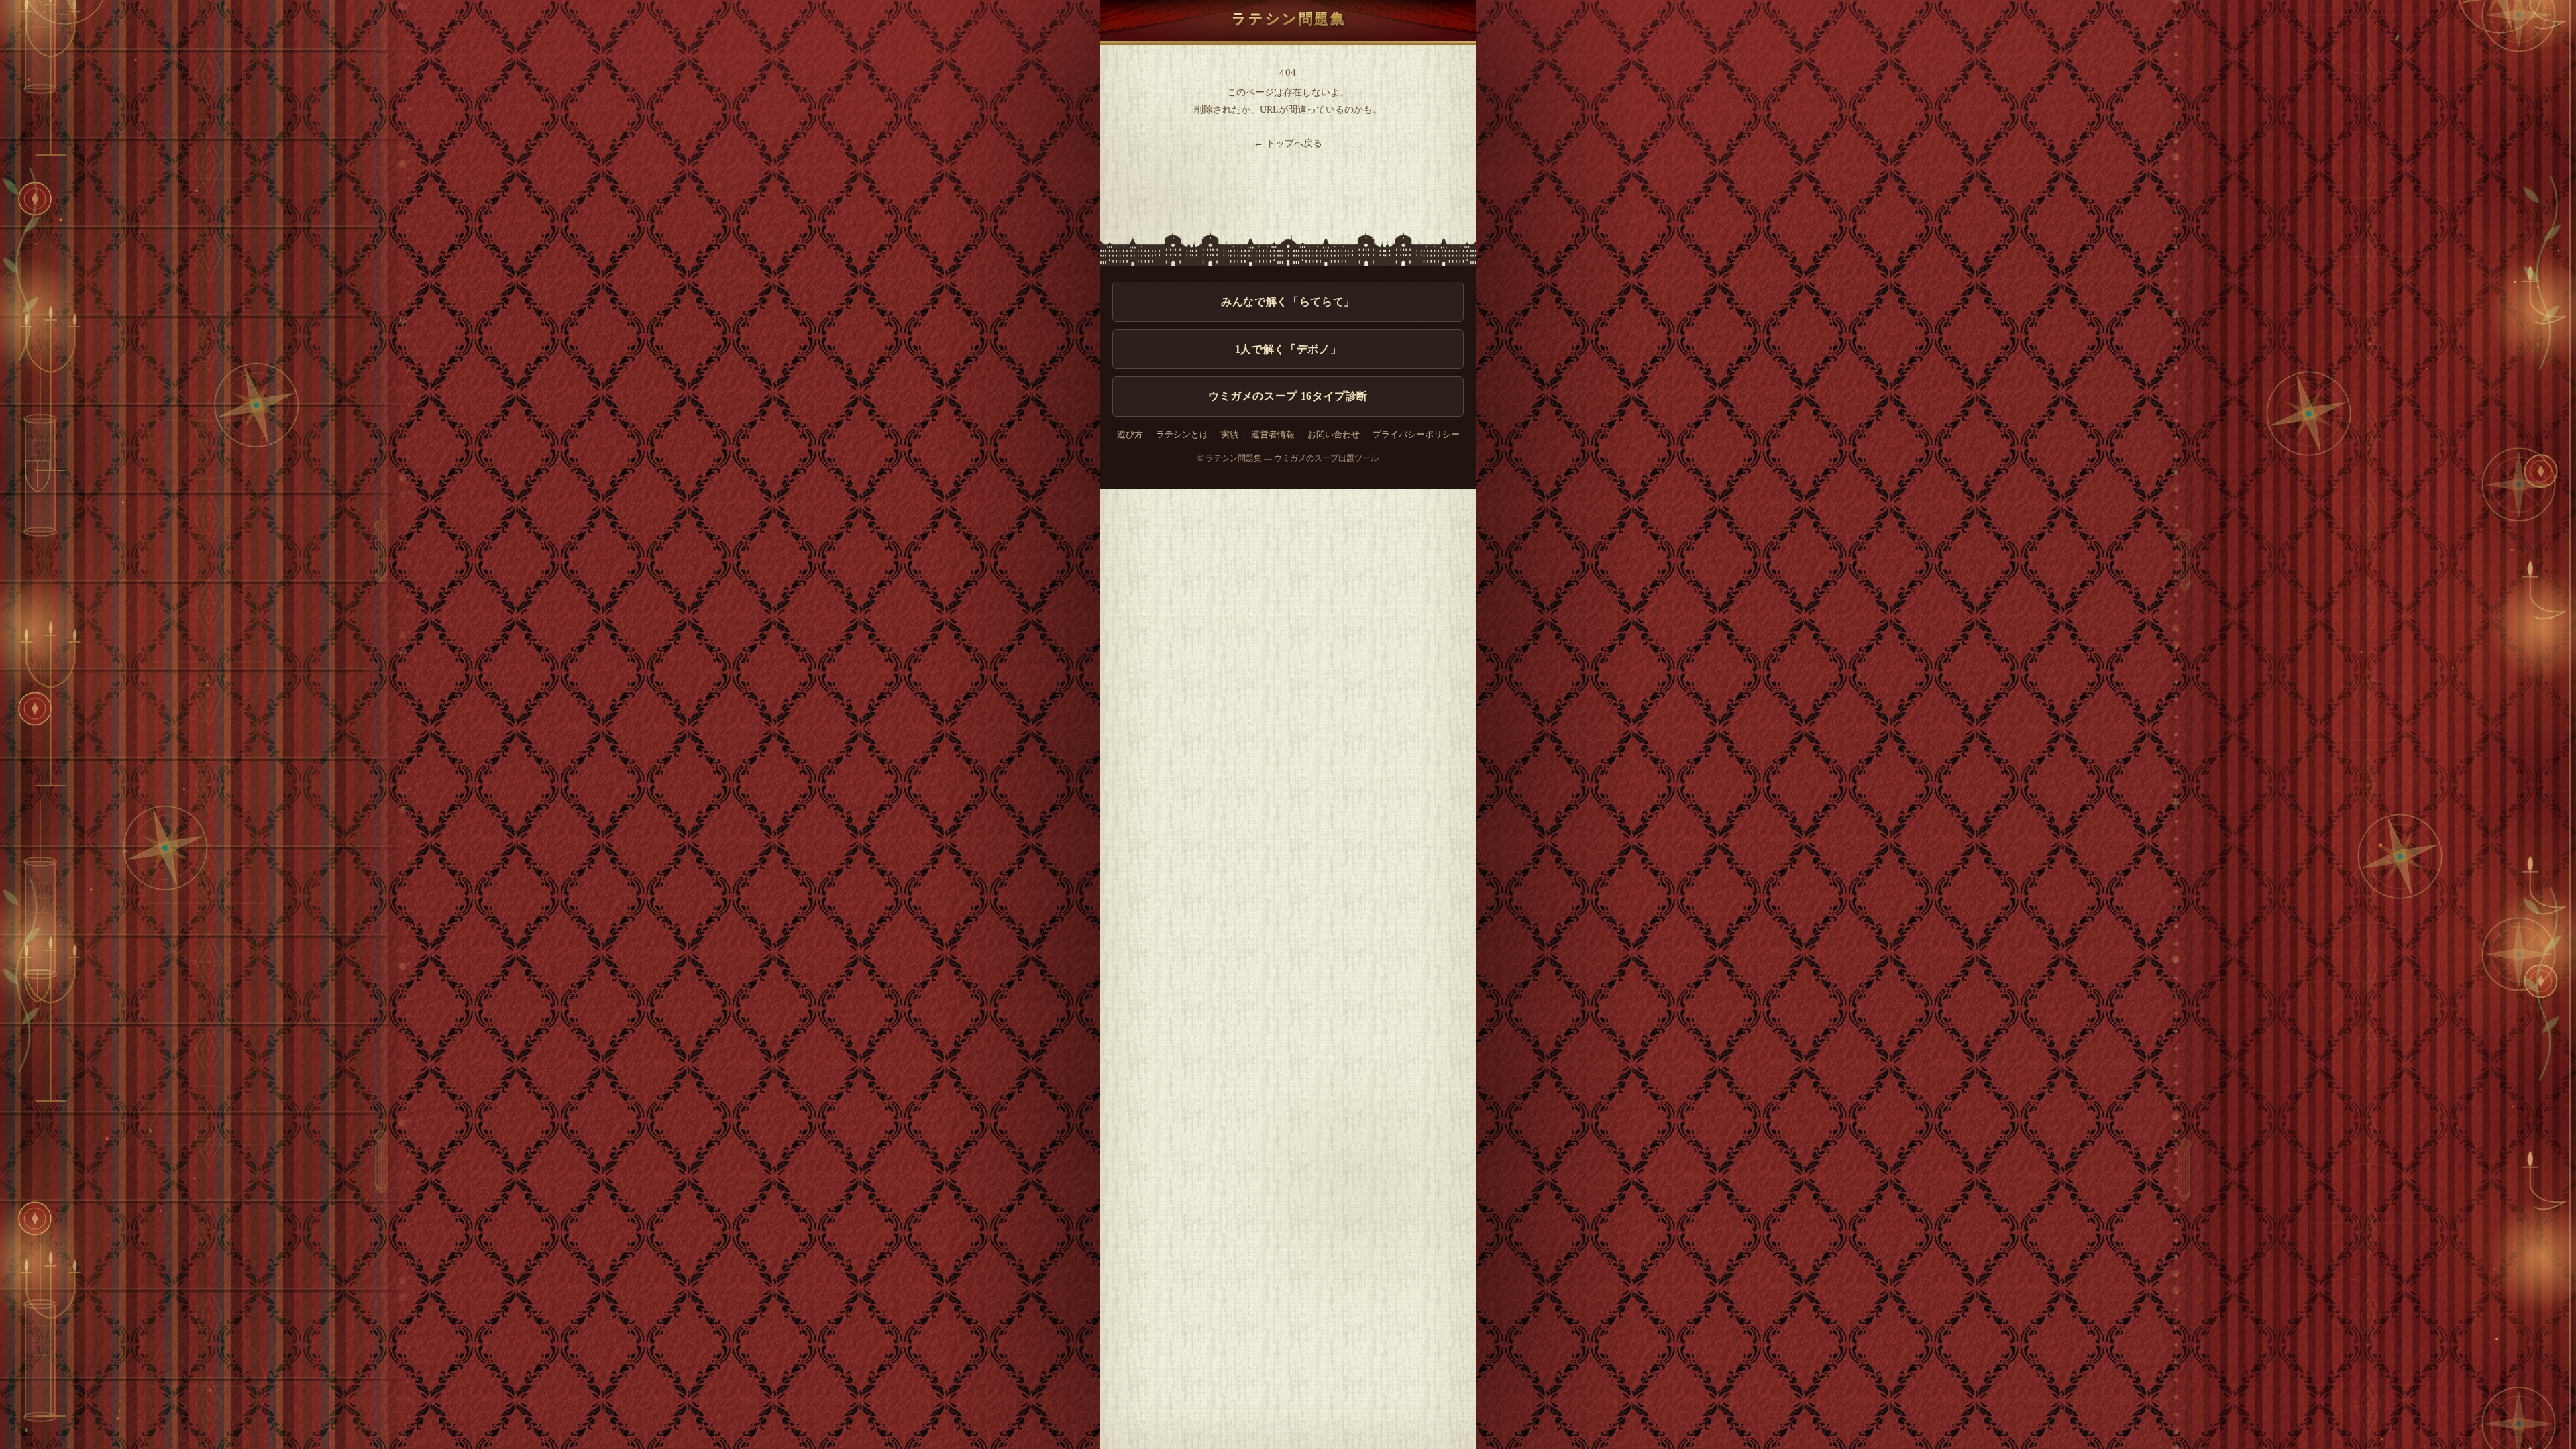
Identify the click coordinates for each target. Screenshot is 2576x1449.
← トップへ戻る (1288, 143)
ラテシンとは (1182, 435)
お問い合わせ (1334, 435)
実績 (1230, 435)
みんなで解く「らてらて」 (1288, 302)
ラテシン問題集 (1289, 18)
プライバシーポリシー (1416, 435)
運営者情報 (1273, 435)
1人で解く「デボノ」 (1288, 349)
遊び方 (1130, 435)
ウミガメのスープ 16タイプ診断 (1288, 396)
